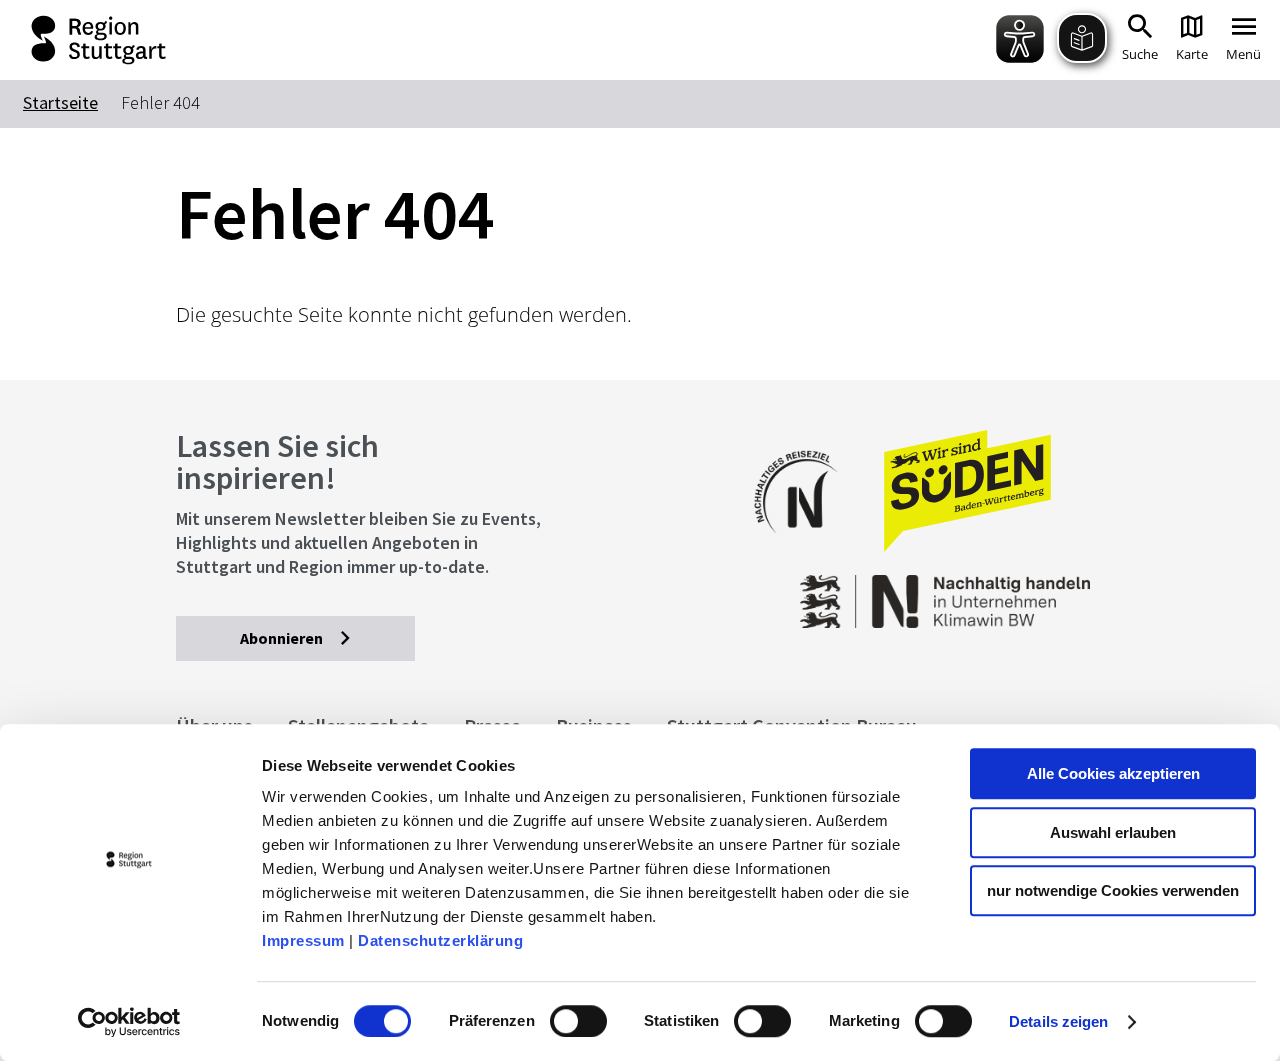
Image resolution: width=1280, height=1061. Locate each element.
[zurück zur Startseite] (80, 40)
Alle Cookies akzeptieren (1113, 773)
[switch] (578, 1021)
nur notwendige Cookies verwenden (1113, 890)
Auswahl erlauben (1113, 832)
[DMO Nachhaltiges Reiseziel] (806, 546)
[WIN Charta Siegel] (1000, 591)
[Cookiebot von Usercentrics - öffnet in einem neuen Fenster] (129, 1022)
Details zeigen (1058, 1021)
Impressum (303, 940)
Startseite (60, 102)
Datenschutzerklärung (440, 940)
